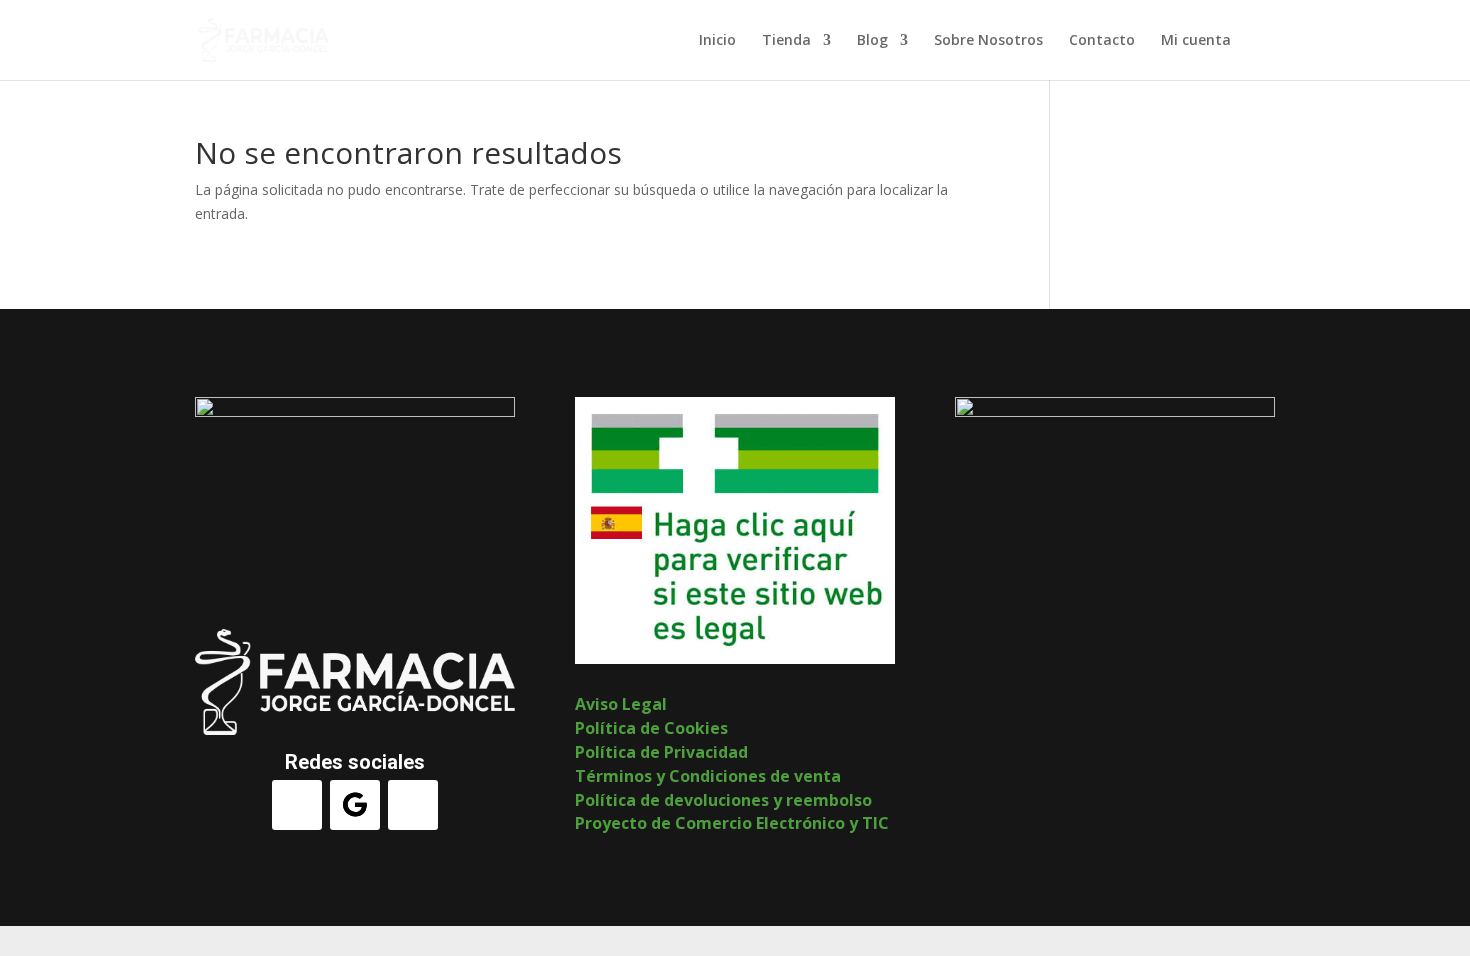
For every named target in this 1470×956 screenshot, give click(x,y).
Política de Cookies (651, 728)
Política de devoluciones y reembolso (723, 800)
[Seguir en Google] (355, 805)
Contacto (1102, 41)
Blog (872, 41)
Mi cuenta (1196, 41)
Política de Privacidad (661, 752)
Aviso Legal (621, 704)
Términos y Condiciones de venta (708, 776)
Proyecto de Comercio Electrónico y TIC (732, 823)
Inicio (717, 41)
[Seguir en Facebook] (297, 805)
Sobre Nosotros (988, 41)
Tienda (786, 41)
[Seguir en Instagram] (413, 805)
